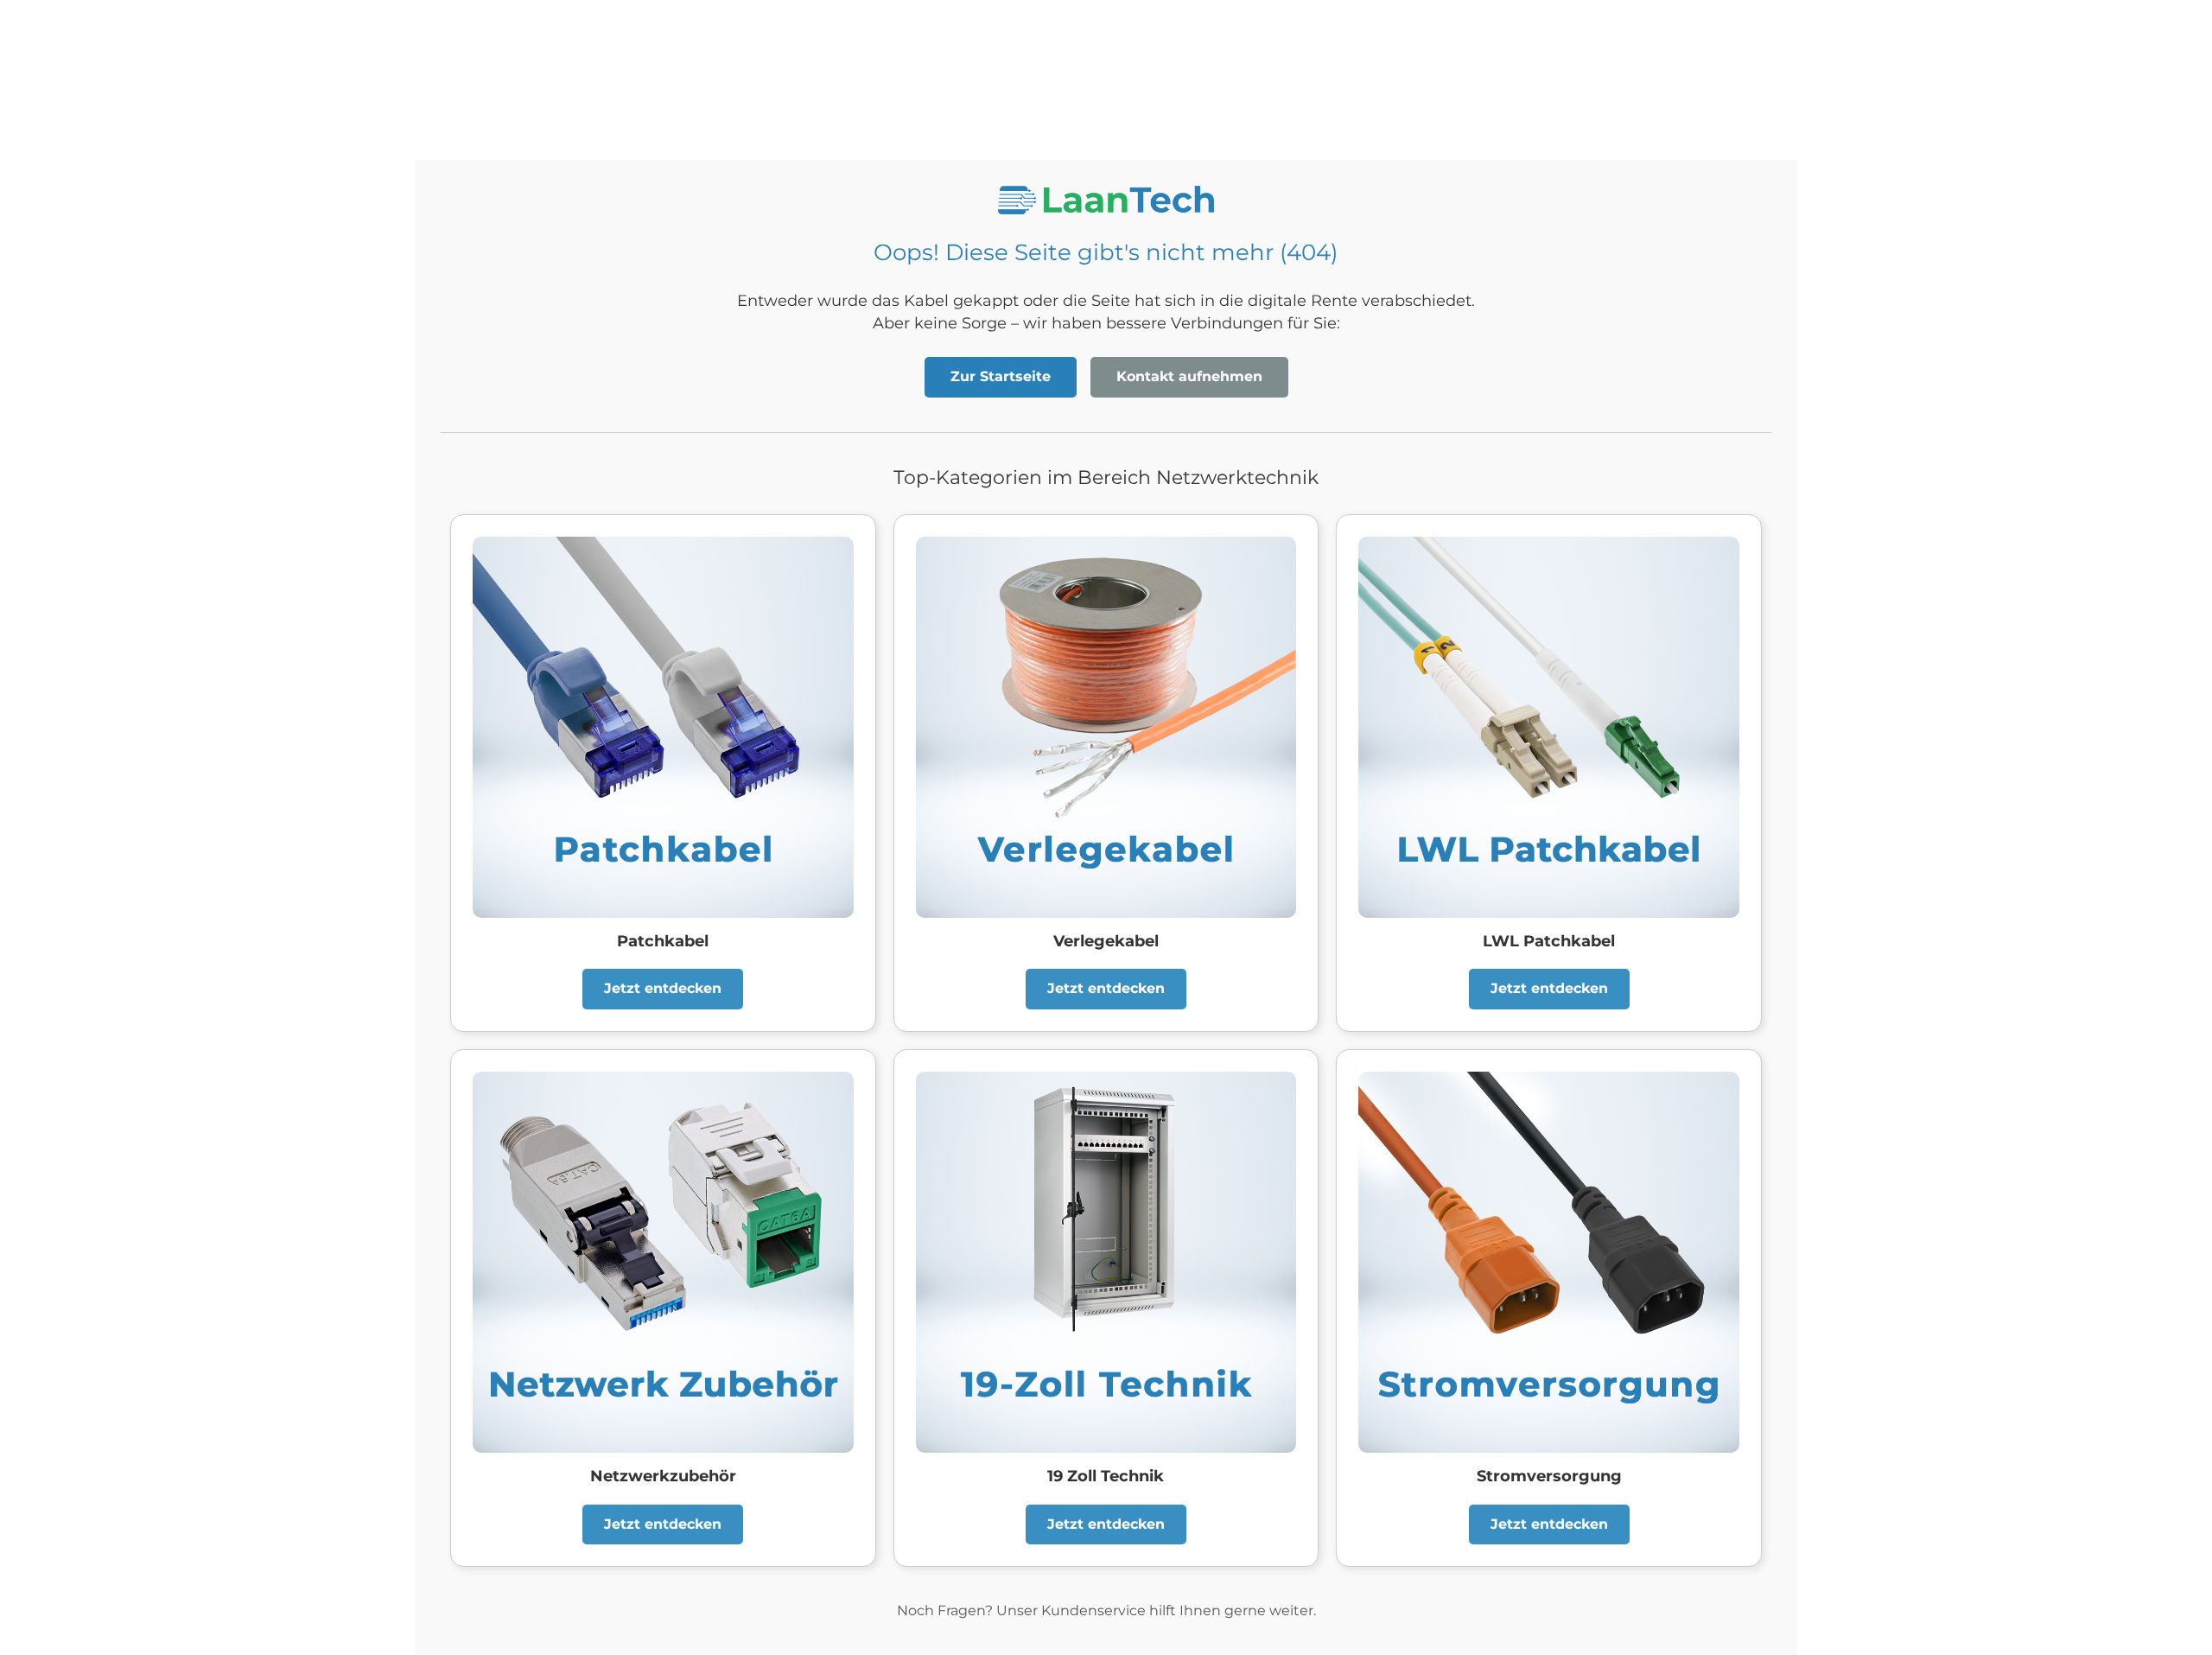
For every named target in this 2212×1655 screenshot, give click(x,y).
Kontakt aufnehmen (1189, 376)
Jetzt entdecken (663, 988)
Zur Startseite (1001, 376)
